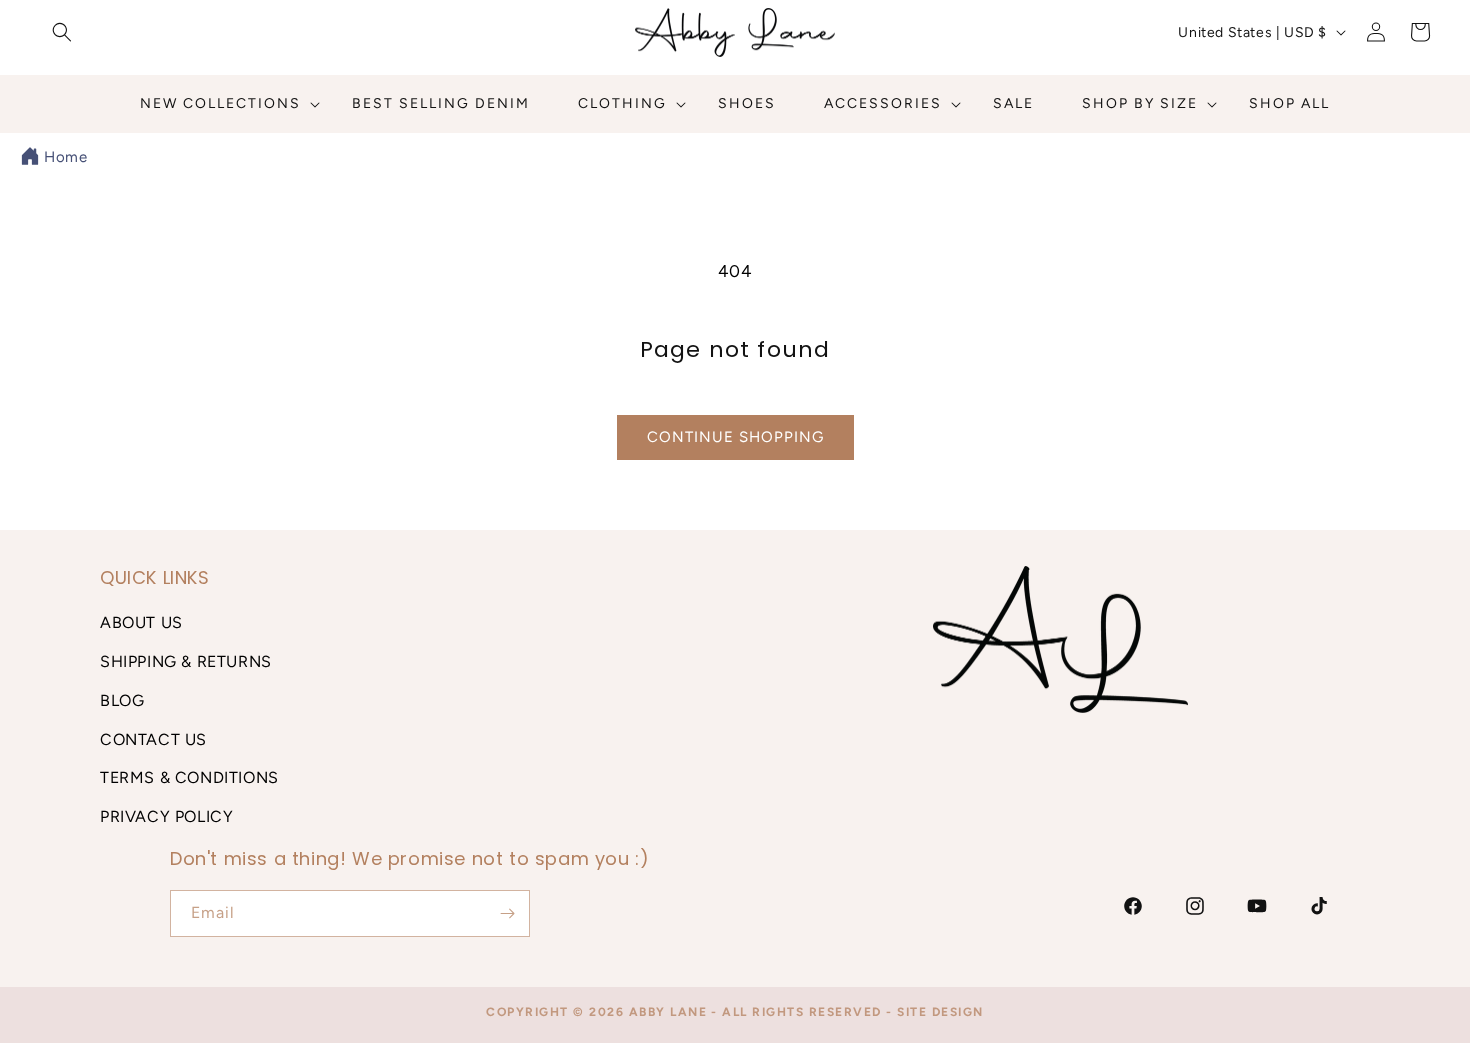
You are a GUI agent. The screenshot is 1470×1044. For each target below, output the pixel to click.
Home (65, 157)
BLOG (122, 700)
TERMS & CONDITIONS (189, 777)
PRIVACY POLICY (166, 816)
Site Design (940, 1012)
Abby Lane (668, 1012)
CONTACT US (153, 739)
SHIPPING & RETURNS (186, 661)
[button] (62, 32)
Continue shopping (735, 437)
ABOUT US (141, 622)
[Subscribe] (507, 913)
